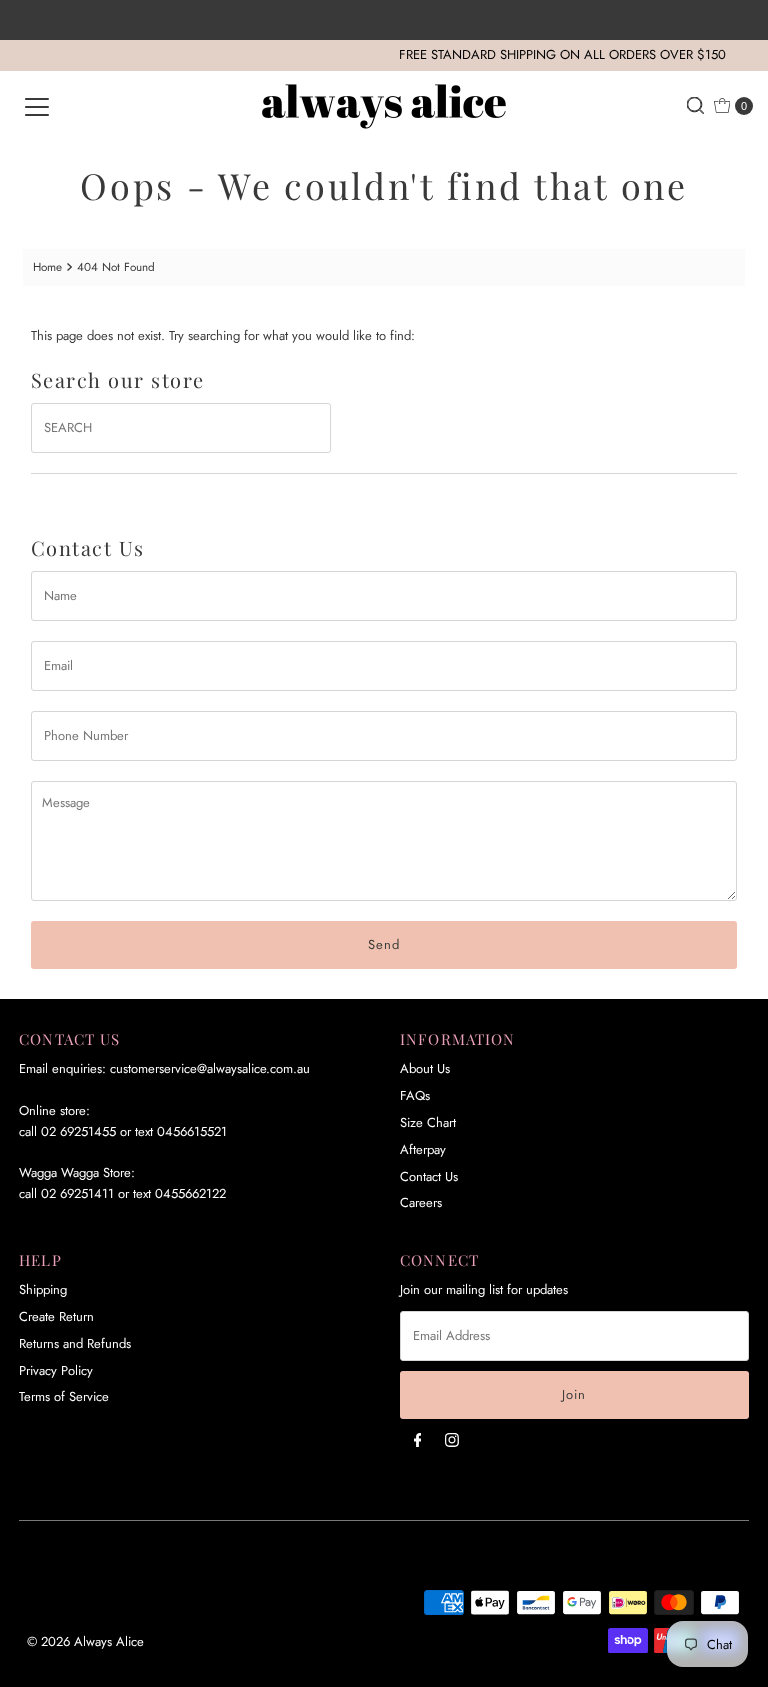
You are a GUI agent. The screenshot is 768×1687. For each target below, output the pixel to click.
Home (47, 266)
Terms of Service (64, 1396)
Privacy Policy (56, 1370)
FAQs (415, 1095)
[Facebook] (418, 1439)
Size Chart (428, 1122)
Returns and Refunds (75, 1343)
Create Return (56, 1316)
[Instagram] (452, 1439)
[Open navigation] (37, 106)
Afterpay (423, 1149)
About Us (425, 1068)
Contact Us (429, 1176)
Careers (421, 1202)
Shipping (43, 1289)
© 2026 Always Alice (85, 1641)
